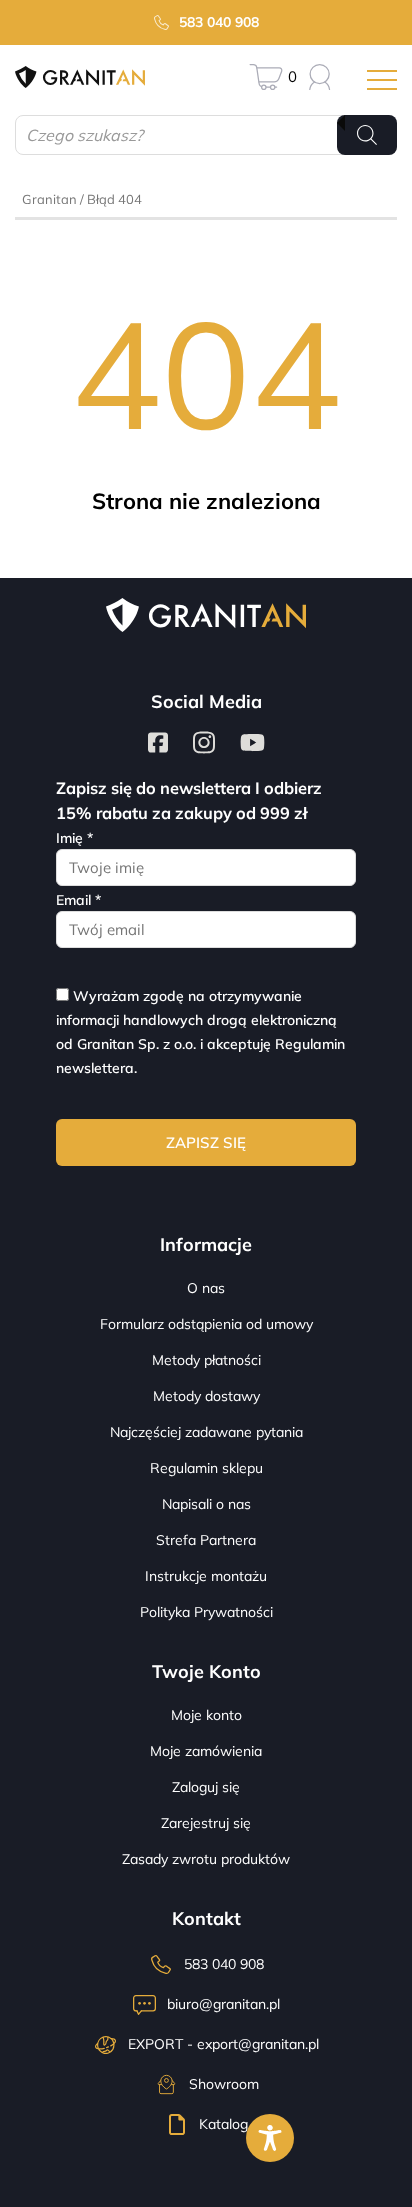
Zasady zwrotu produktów (206, 1859)
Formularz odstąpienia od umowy (206, 1324)
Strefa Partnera (206, 1540)
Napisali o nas (206, 1504)
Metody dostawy (206, 1396)
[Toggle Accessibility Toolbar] (270, 2138)
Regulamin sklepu (206, 1468)
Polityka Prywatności (206, 1612)
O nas (206, 1288)
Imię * (74, 838)
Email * (78, 900)
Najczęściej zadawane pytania (206, 1432)
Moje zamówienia (206, 1751)
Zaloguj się (206, 1787)
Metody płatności (206, 1360)
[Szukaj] (367, 135)
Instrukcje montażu (206, 1576)
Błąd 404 (114, 199)
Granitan (49, 199)
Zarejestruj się (206, 1823)
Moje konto (206, 1715)
